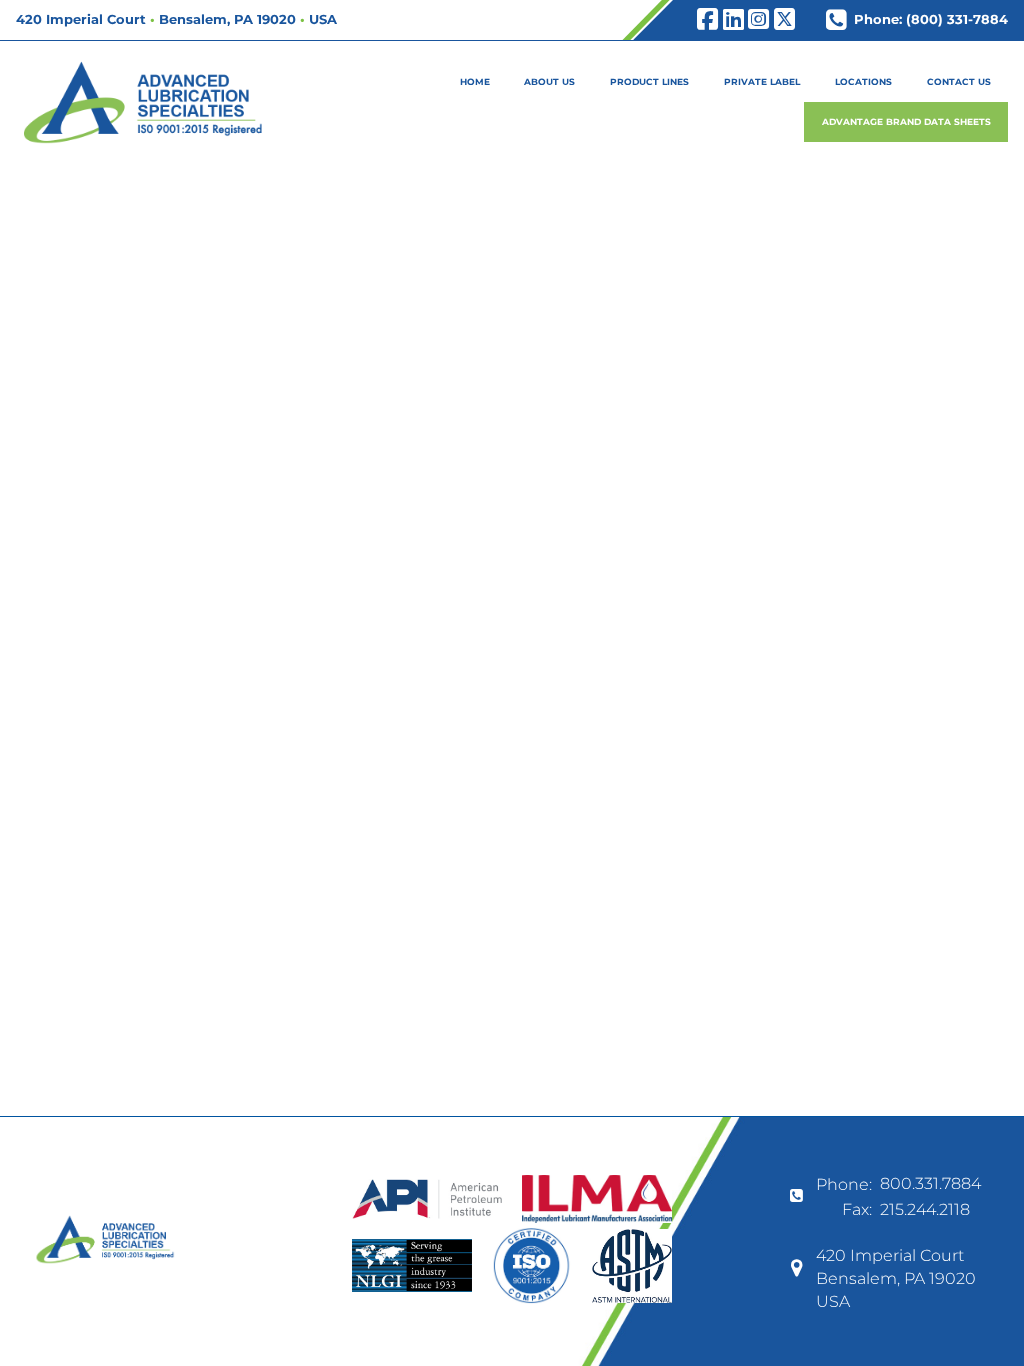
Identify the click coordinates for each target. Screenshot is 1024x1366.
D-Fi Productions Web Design (512, 1340)
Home (475, 81)
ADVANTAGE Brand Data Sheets (906, 121)
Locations (863, 81)
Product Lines (649, 81)
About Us (549, 81)
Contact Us (959, 81)
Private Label (762, 81)
